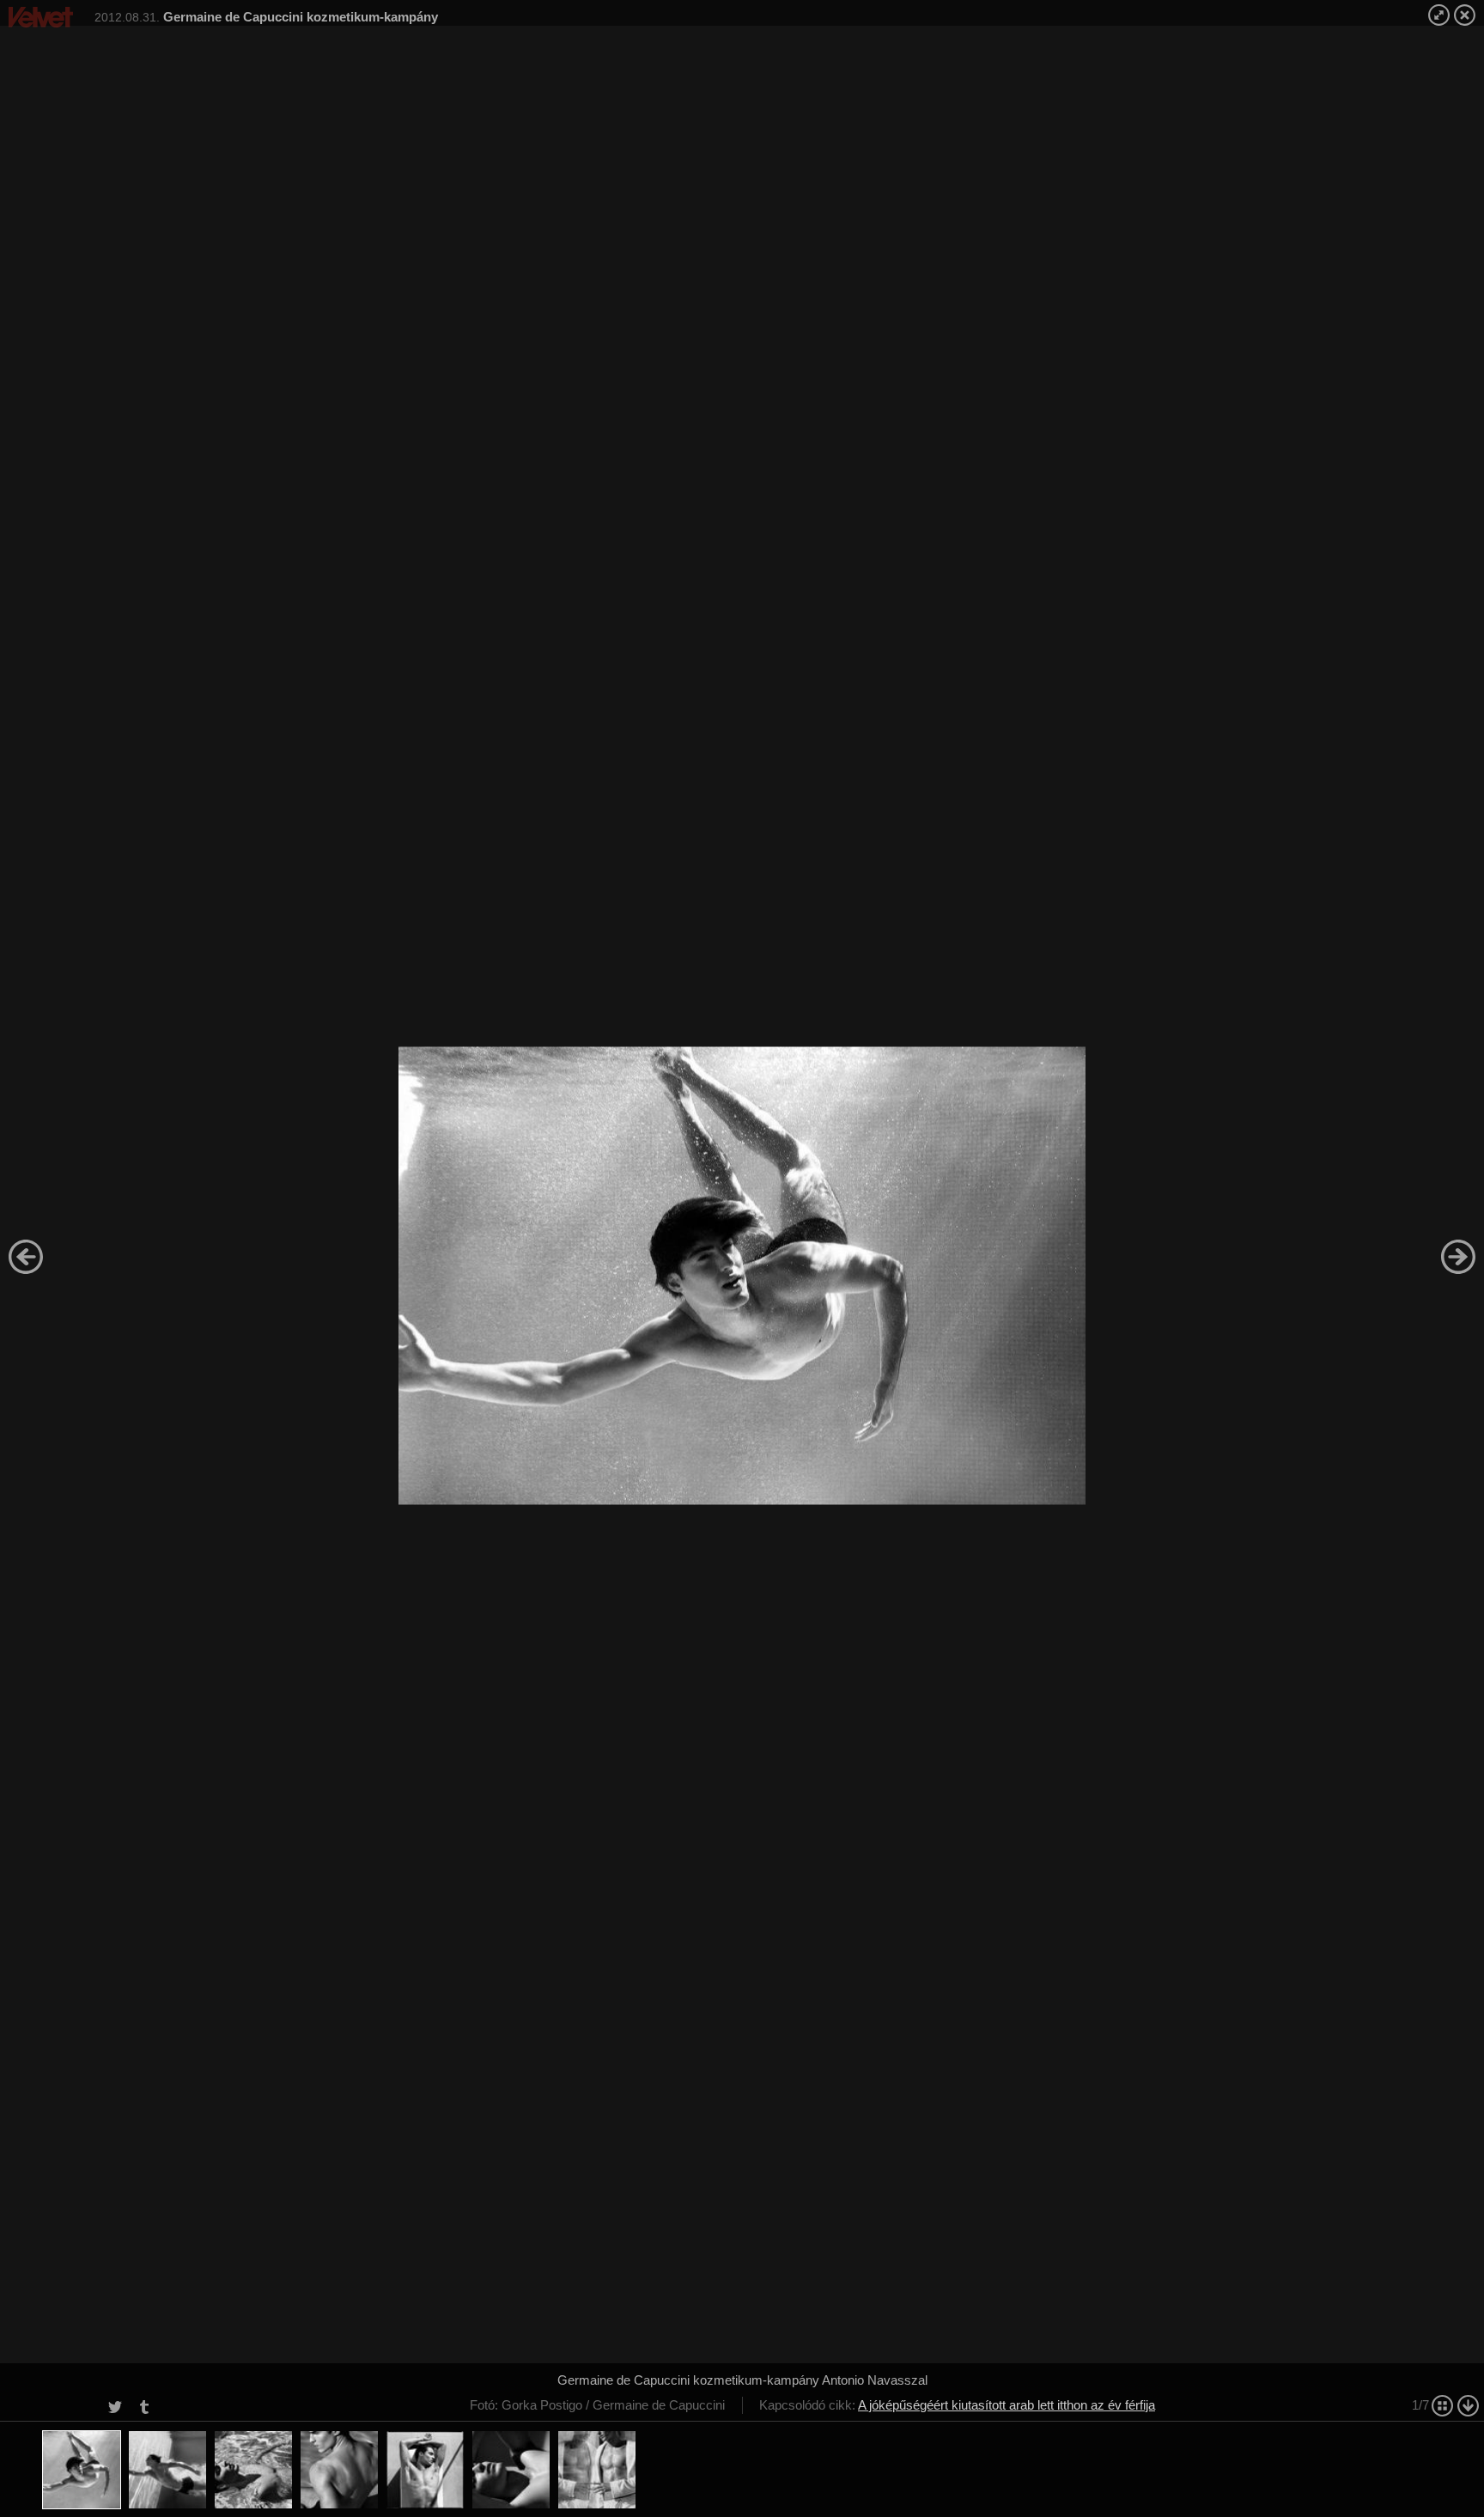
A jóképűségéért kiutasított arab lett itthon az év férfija (1007, 2405)
